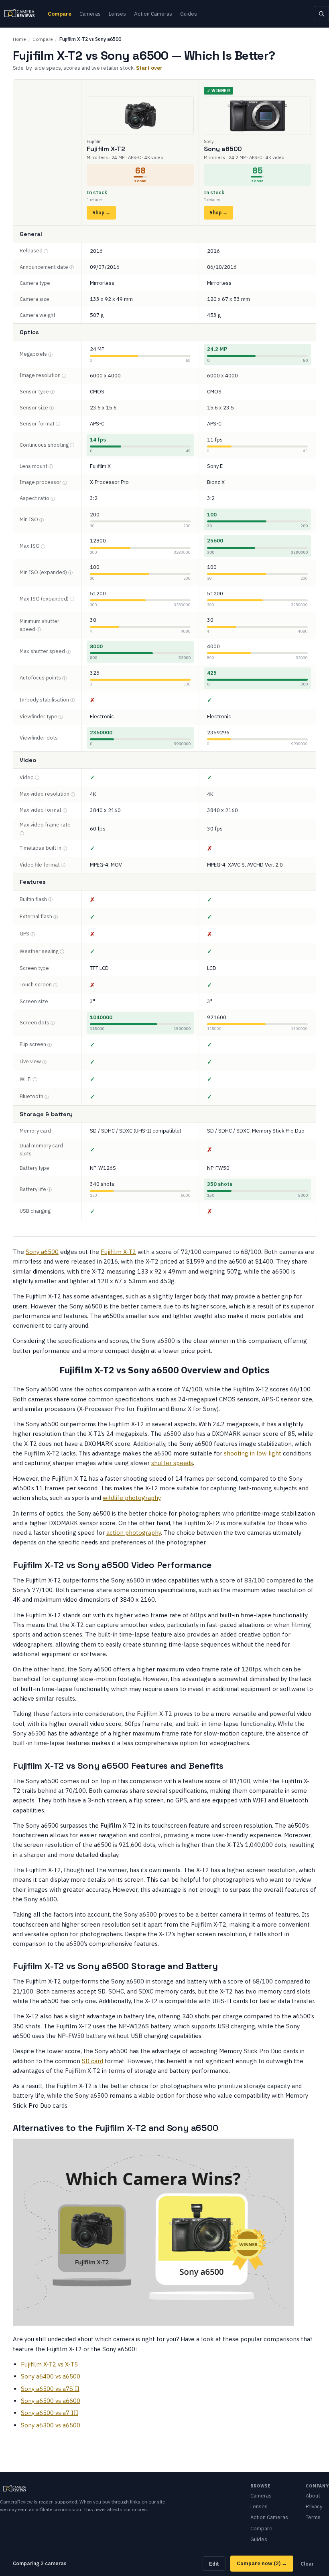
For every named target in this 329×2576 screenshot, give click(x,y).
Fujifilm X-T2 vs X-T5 (49, 2364)
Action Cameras (153, 14)
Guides (189, 14)
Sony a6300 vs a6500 (51, 2425)
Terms (313, 2517)
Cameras (90, 14)
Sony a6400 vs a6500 (51, 2376)
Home (19, 39)
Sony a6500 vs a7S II (50, 2389)
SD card (92, 2061)
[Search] (321, 14)
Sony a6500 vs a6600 (51, 2401)
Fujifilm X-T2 (118, 1252)
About (313, 2496)
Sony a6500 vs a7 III (50, 2413)
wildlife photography (132, 1498)
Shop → (101, 213)
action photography (134, 1533)
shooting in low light (253, 1453)
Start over (149, 68)
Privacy (314, 2506)
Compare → (262, 2563)
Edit (214, 2564)
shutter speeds (172, 1463)
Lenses (117, 14)
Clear (307, 2564)
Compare (60, 14)
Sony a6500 (42, 1252)
